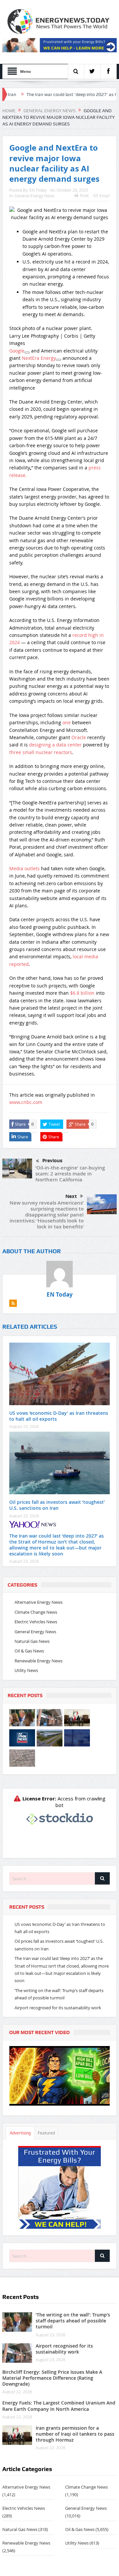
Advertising (20, 2133)
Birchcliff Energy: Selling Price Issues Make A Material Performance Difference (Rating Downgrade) (52, 2378)
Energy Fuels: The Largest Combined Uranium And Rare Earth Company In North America (59, 2406)
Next (71, 1196)
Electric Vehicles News (36, 1622)
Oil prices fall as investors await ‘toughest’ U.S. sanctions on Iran (57, 1505)
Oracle (79, 737)
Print (84, 196)
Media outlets (24, 868)
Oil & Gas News (29, 1651)
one (67, 722)
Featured (46, 2133)
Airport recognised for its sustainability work (58, 2008)
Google (17, 351)
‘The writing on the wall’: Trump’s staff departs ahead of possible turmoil (73, 2321)
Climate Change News (36, 1612)
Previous (52, 1161)
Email (105, 196)
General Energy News (35, 196)
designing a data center (55, 745)
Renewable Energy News (39, 1661)
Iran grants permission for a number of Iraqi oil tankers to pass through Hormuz (75, 2434)
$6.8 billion (82, 993)
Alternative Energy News (39, 1602)
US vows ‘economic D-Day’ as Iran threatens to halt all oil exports (59, 1416)
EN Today (38, 190)
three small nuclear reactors (41, 752)
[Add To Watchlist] (27, 353)
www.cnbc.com (26, 1102)
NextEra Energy (39, 358)
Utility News (26, 1670)
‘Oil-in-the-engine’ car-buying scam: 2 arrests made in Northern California (70, 1174)
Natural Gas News (32, 1641)
